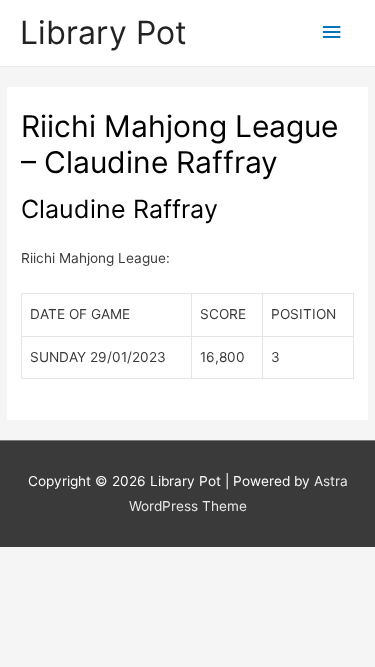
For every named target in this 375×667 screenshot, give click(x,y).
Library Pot (103, 32)
